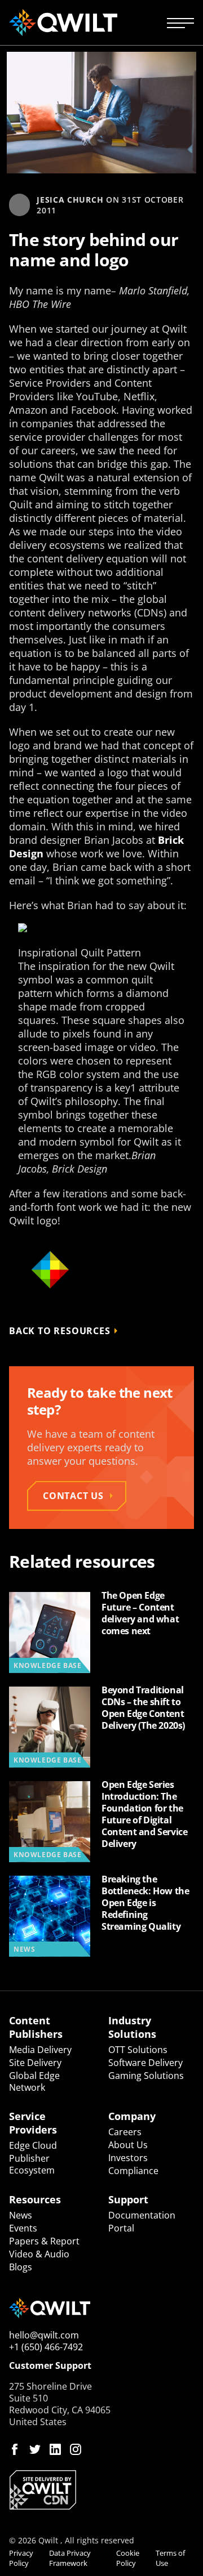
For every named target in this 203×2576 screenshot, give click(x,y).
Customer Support (50, 2366)
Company (132, 2116)
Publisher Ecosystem (32, 2164)
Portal (121, 2228)
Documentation (142, 2215)
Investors (128, 2158)
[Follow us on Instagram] (76, 2449)
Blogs (21, 2267)
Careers (125, 2132)
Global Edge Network (34, 2081)
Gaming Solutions (146, 2076)
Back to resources (60, 1331)
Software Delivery (145, 2063)
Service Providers (33, 2123)
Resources (35, 2199)
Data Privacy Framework (70, 2558)
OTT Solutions (138, 2050)
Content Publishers (36, 2027)
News (21, 2215)
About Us (128, 2145)
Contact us (73, 1496)
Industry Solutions (132, 2027)
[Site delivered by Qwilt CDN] (101, 2490)
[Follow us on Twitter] (35, 2449)
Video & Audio (39, 2254)
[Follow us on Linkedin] (55, 2449)
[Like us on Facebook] (15, 2449)
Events (23, 2228)
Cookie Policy (128, 2558)
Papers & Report (44, 2241)
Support (128, 2199)
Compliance (133, 2171)
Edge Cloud (33, 2145)
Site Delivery (35, 2063)
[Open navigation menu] (180, 23)
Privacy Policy (21, 2558)
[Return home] (63, 23)
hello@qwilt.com (44, 2335)
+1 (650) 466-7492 (46, 2347)
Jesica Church (70, 200)
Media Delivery (40, 2050)
